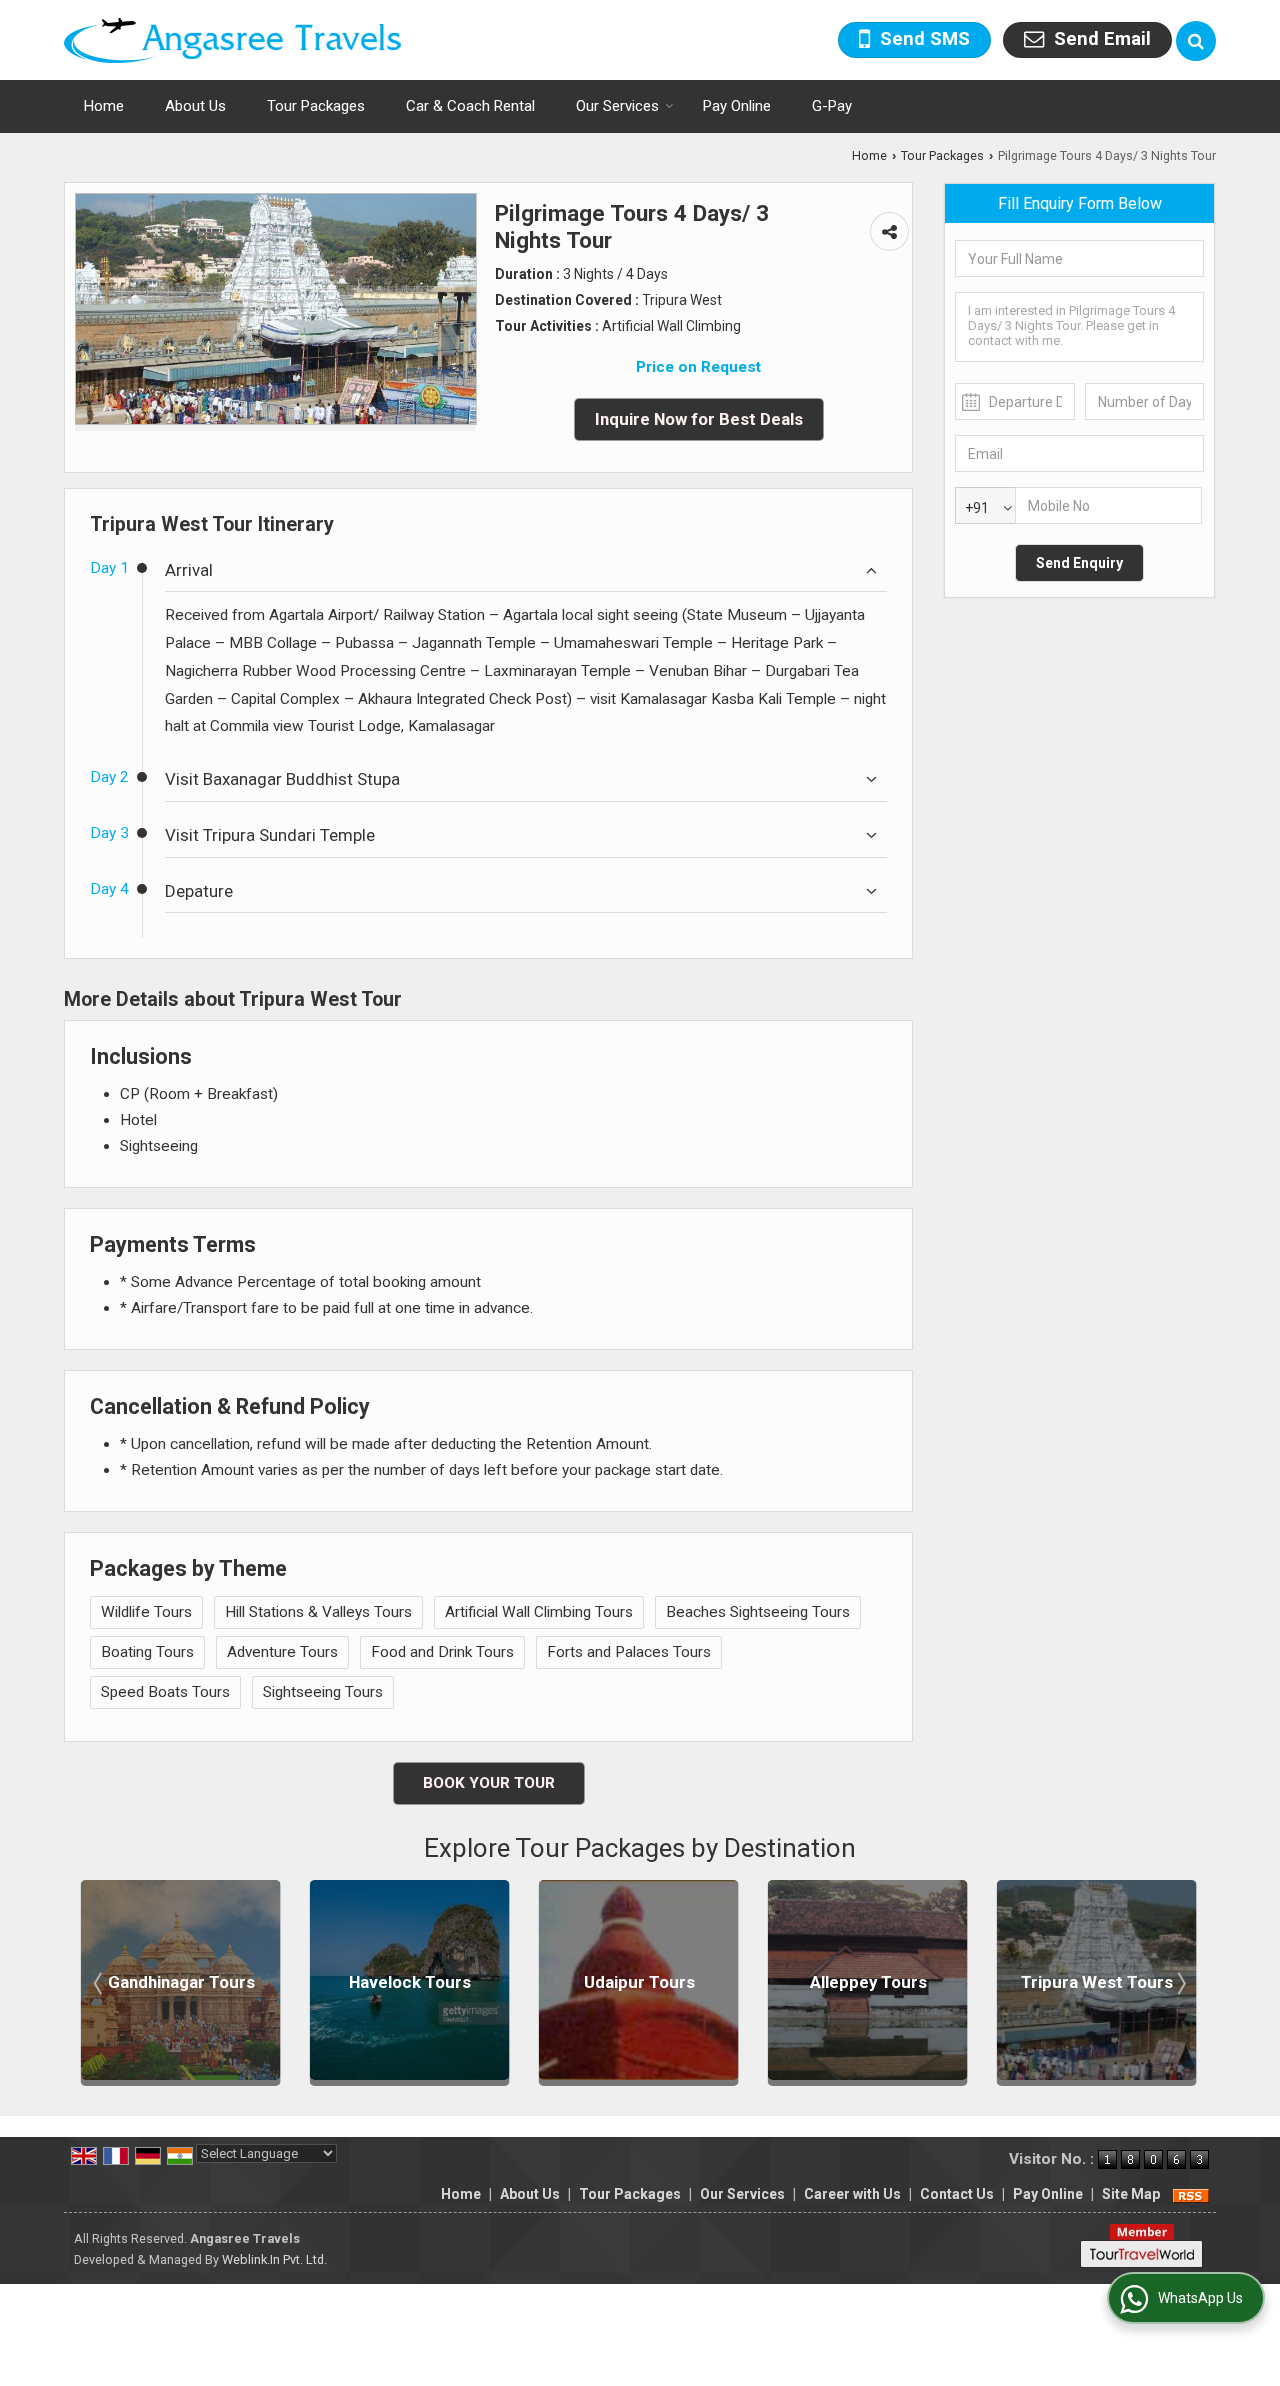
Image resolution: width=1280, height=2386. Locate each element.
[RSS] (1191, 2194)
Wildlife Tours (146, 1612)
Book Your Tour (489, 1783)
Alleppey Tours (809, 1983)
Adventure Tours (282, 1652)
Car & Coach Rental (470, 106)
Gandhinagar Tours (122, 1983)
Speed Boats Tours (165, 1692)
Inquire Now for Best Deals (699, 419)
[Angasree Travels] (232, 40)
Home (104, 106)
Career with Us (852, 2194)
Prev (100, 1983)
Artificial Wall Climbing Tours (539, 1612)
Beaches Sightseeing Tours (758, 1612)
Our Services (617, 106)
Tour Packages (316, 106)
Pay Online (737, 106)
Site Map (1131, 2194)
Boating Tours (147, 1652)
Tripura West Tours (1038, 1983)
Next (1180, 1983)
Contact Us (957, 2194)
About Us (195, 106)
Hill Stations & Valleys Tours (318, 1612)
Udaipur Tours (580, 1983)
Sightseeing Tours (323, 1692)
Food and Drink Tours (442, 1652)
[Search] (1196, 41)
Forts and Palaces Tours (629, 1652)
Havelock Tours (351, 1983)
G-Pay (832, 106)
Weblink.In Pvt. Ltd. (274, 2259)
